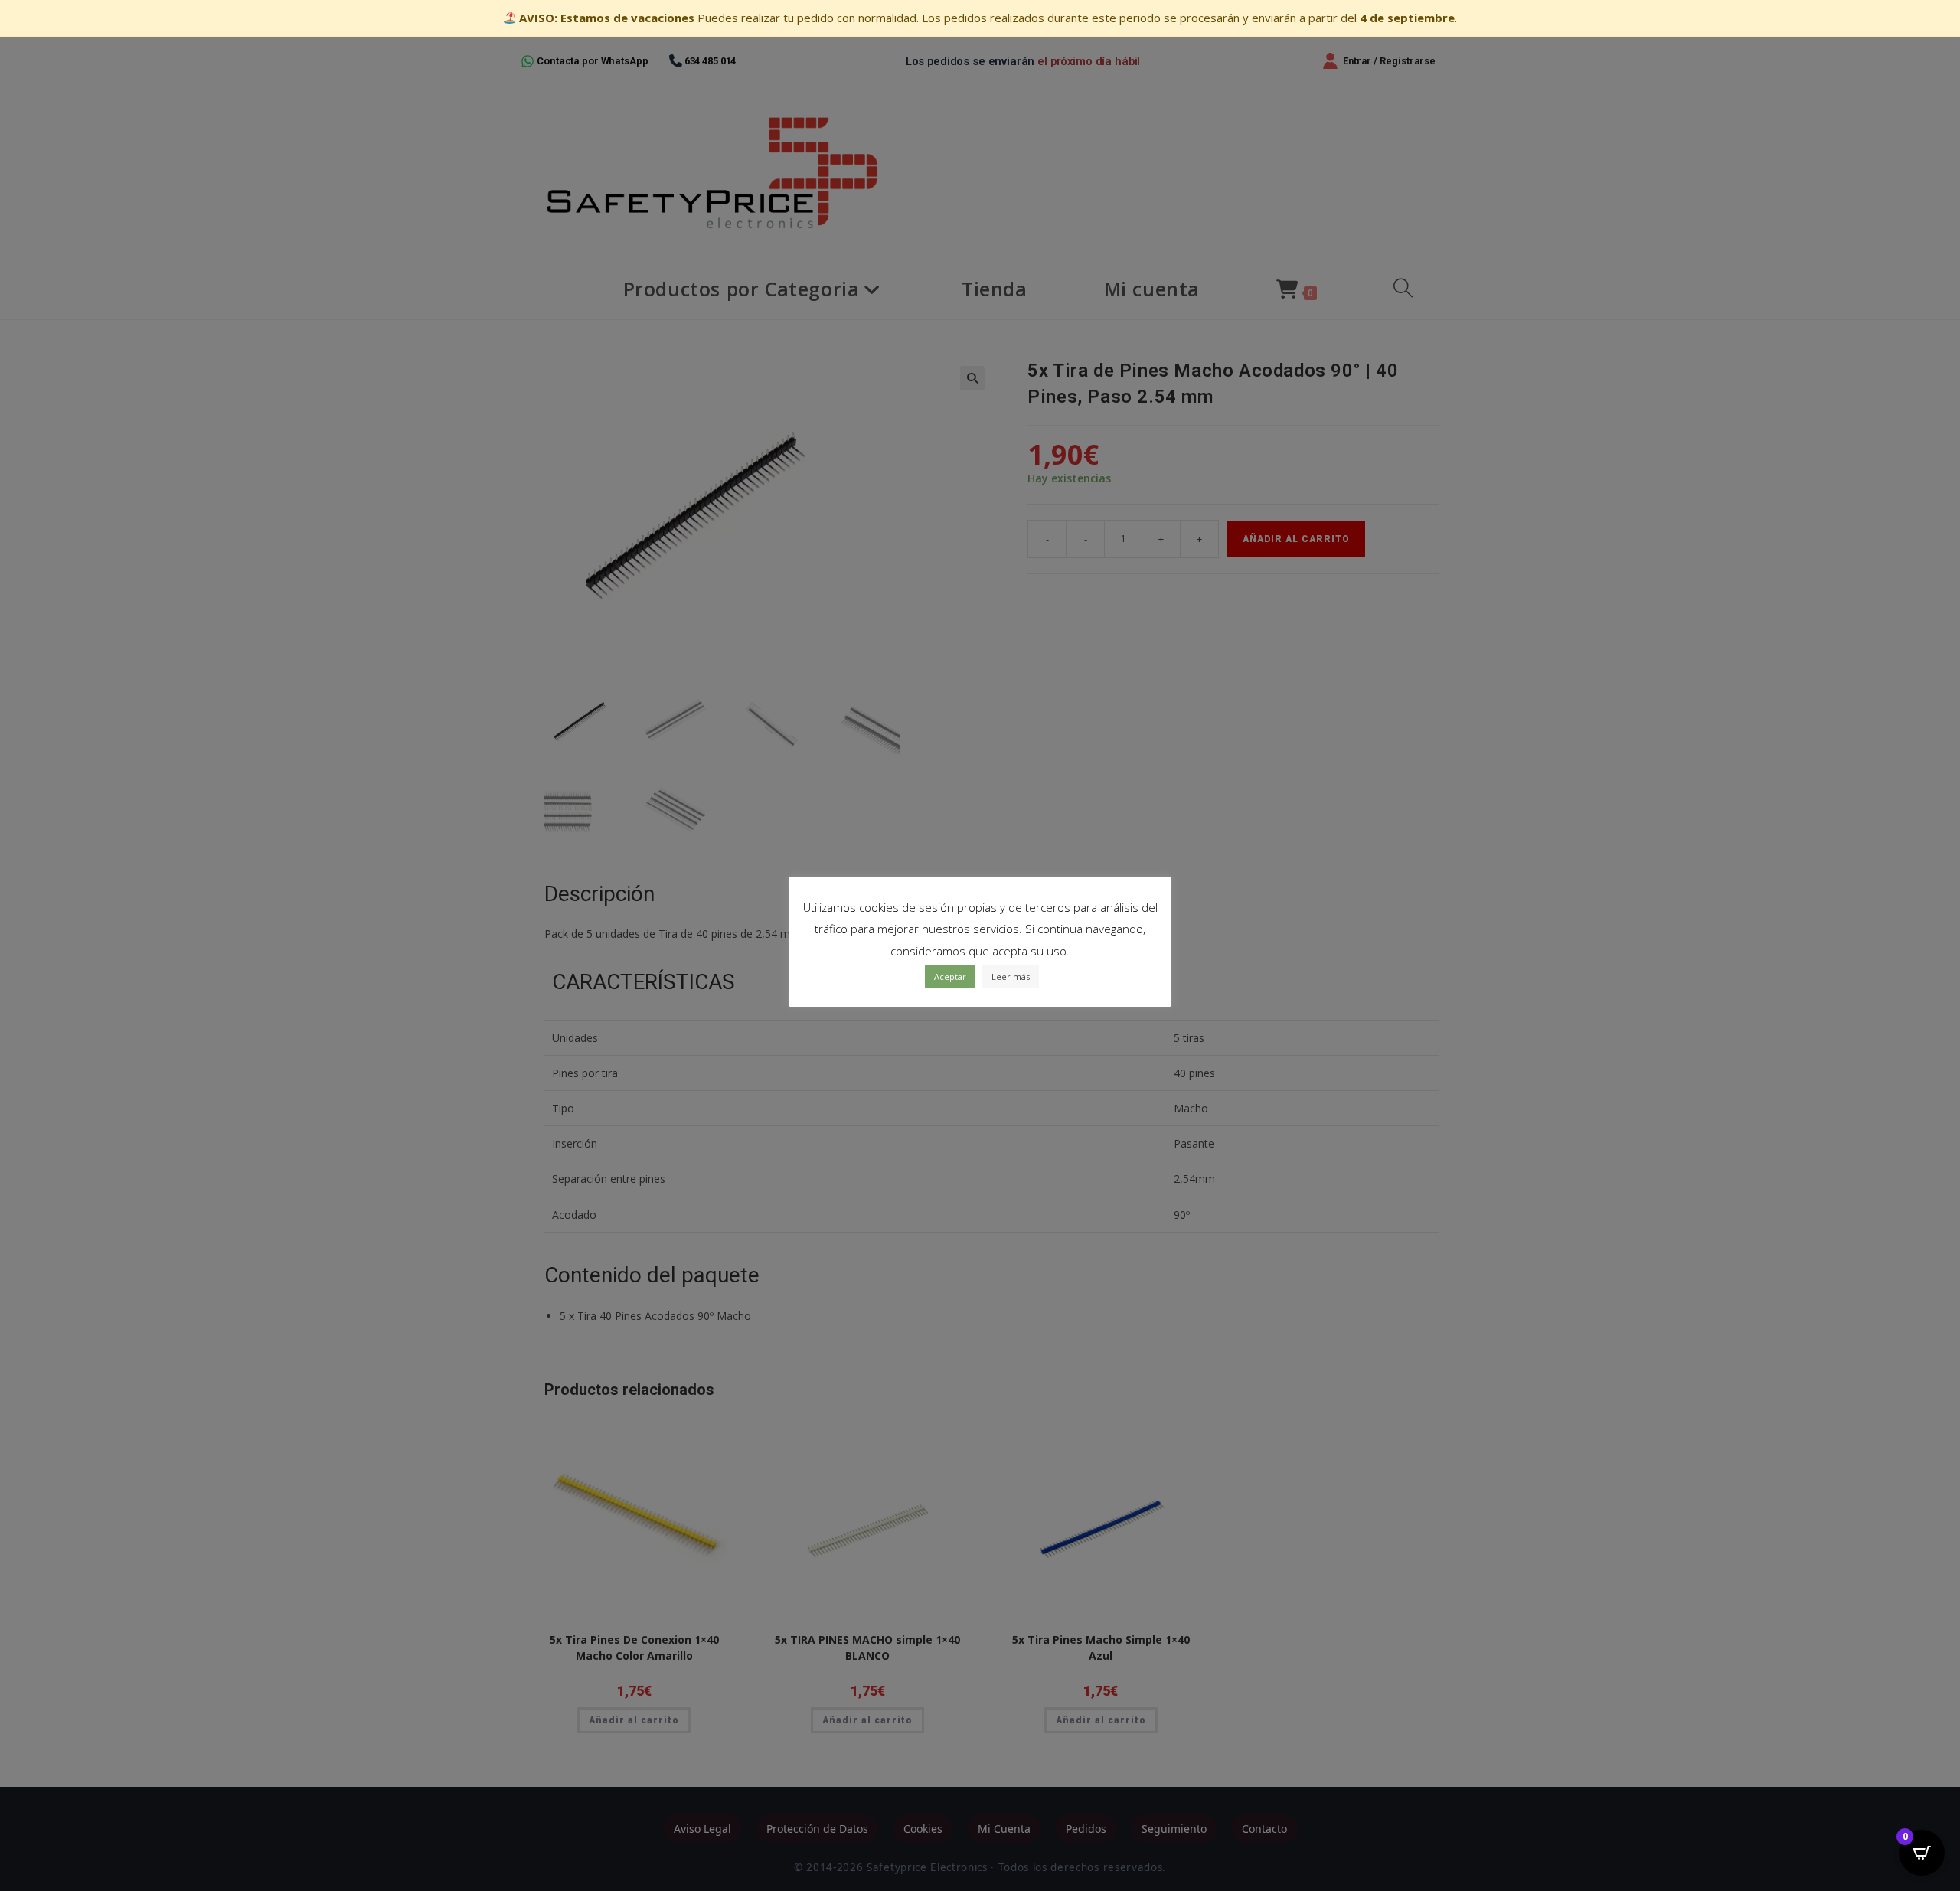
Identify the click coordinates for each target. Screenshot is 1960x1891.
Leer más (1011, 977)
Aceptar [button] (950, 977)
